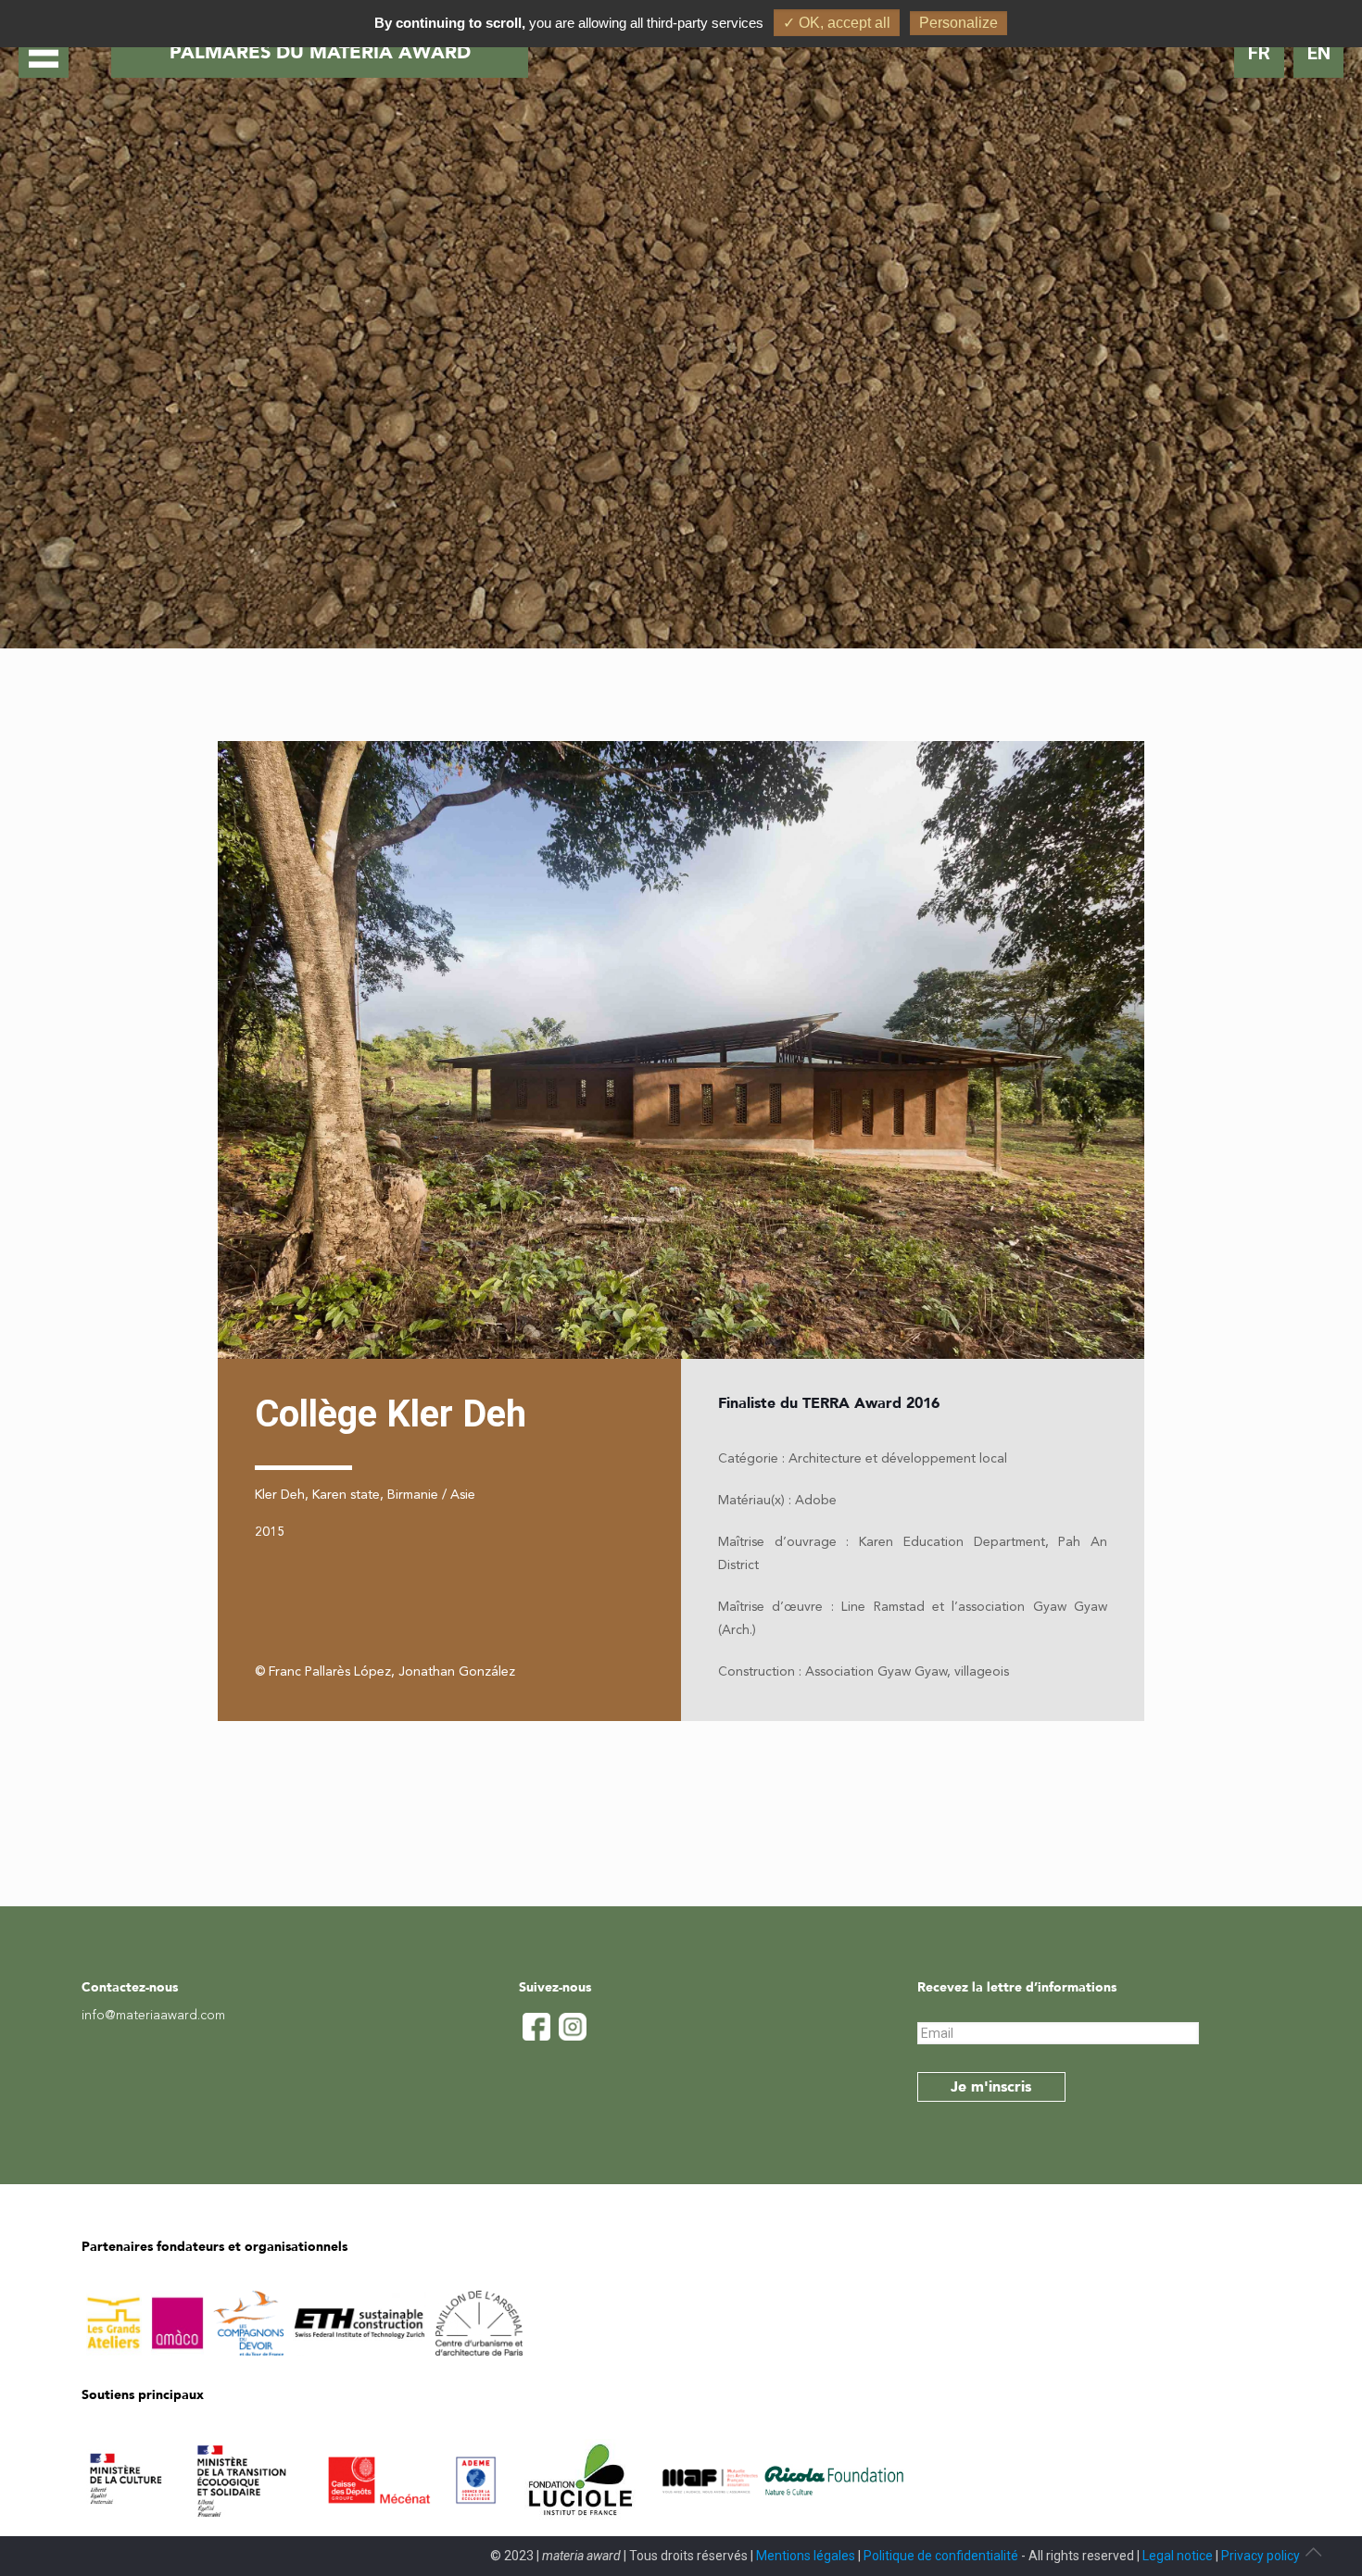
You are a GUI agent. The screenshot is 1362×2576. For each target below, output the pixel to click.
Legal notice (1178, 2556)
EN (1319, 53)
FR (1259, 53)
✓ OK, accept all (837, 23)
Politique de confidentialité (941, 2556)
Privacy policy (1261, 2556)
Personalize (958, 23)
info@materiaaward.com (153, 2016)
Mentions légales (806, 2556)
